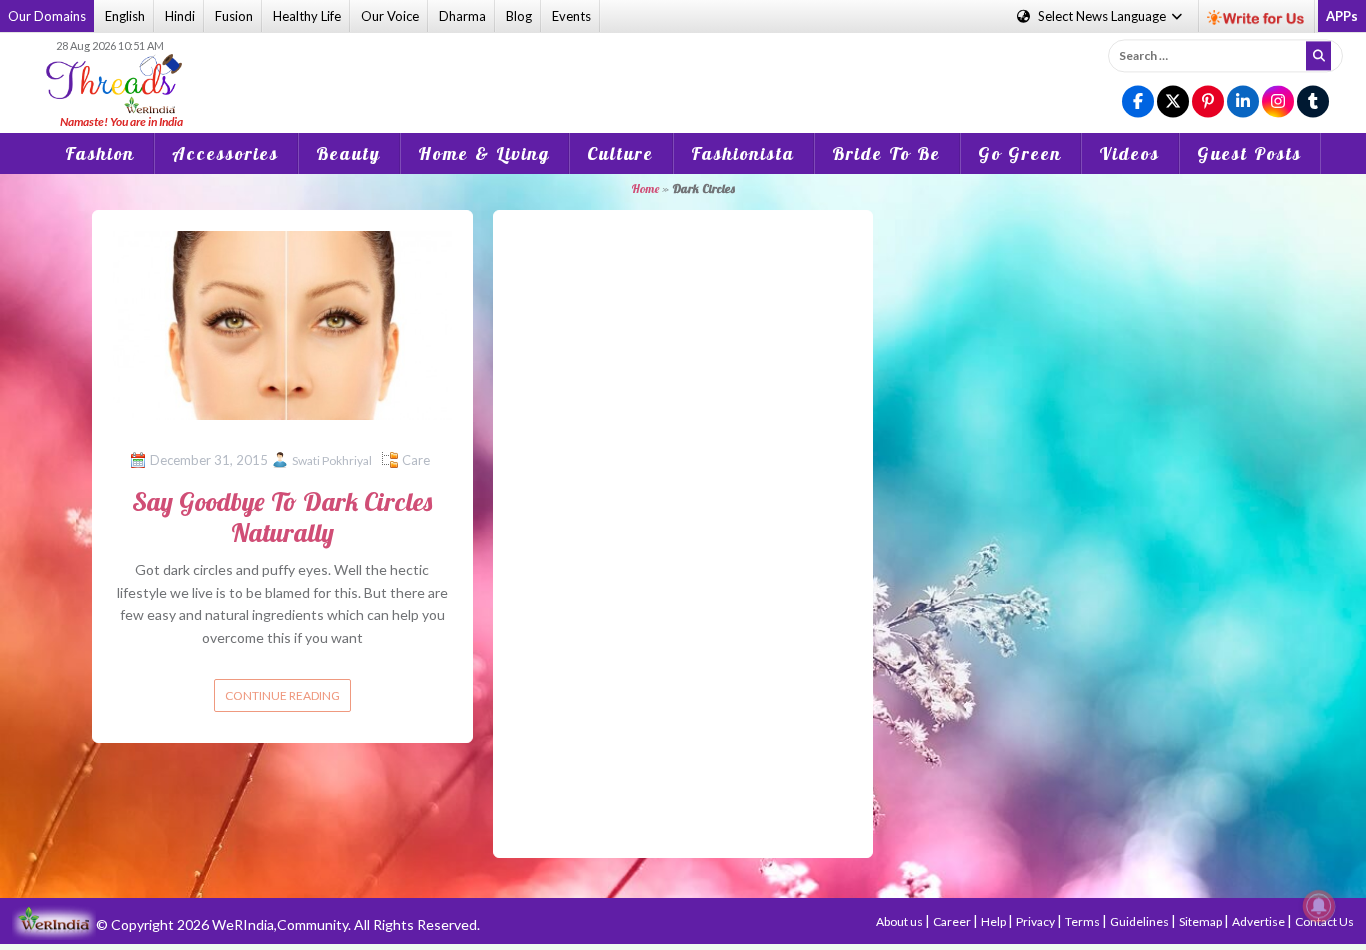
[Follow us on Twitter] (1173, 102)
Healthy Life (307, 16)
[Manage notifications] (1319, 906)
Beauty (348, 153)
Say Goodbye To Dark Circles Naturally (282, 517)
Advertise (1259, 921)
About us (900, 921)
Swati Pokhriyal (332, 460)
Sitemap (1201, 921)
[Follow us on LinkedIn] (1243, 102)
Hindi (180, 16)
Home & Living (484, 153)
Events (571, 16)
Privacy (1036, 921)
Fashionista (743, 153)
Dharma (462, 16)
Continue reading (282, 695)
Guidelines (1140, 921)
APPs (1342, 16)
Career (953, 921)
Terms (1083, 921)
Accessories (225, 153)
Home (645, 188)
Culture (620, 153)
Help (994, 921)
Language (1103, 16)
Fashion (100, 153)
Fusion (234, 16)
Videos (1129, 153)
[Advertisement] (683, 69)
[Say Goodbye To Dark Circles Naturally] (282, 323)
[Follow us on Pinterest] (1208, 102)
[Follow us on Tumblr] (1313, 102)
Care (416, 460)
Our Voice (390, 16)
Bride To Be (886, 153)
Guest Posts (1249, 153)
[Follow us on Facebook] (1138, 102)
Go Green (1020, 153)
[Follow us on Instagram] (1278, 102)
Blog (519, 16)
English (125, 16)
